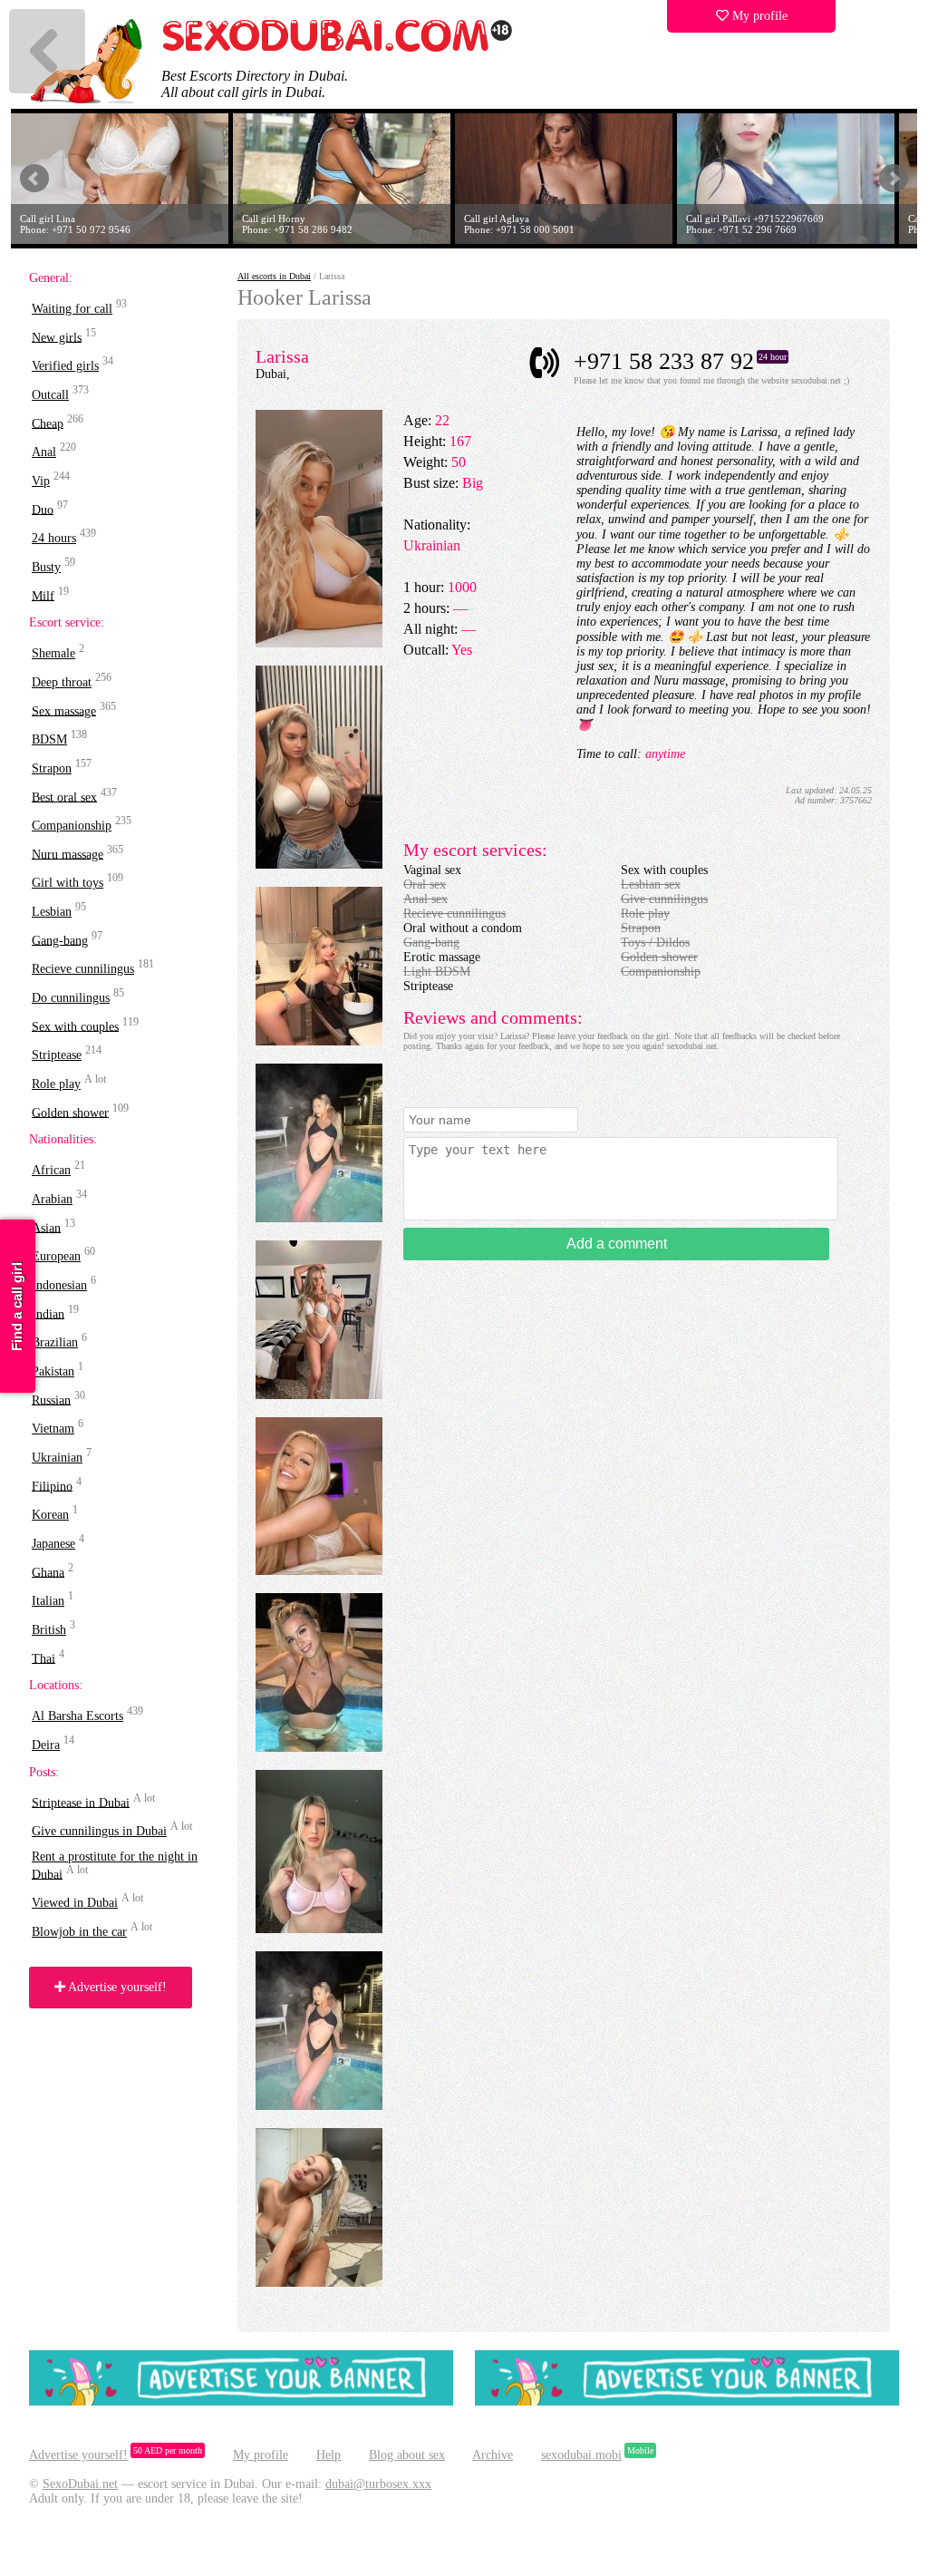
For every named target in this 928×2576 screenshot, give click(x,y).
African (51, 1170)
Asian (46, 1227)
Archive (493, 2455)
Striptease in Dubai (81, 1802)
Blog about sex (407, 2455)
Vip (41, 481)
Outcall (50, 395)
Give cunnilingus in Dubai (99, 1831)
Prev (34, 179)
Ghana (48, 1572)
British (49, 1630)
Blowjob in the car (79, 1932)
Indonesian (59, 1285)
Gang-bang (60, 940)
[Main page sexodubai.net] (337, 49)
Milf (43, 595)
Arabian (52, 1199)
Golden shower (70, 1112)
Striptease (57, 1055)
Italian (48, 1601)
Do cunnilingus (71, 998)
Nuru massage (68, 854)
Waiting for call (72, 309)
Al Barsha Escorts (77, 1716)
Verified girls (65, 366)
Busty (46, 567)
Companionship (72, 826)
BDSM (49, 739)
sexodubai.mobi (581, 2455)
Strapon (52, 768)
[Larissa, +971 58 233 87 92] (319, 643)
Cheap (48, 423)
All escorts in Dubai (274, 276)
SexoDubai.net (80, 2484)
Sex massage (64, 710)
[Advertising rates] (687, 2401)
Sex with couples (75, 1026)
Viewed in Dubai (75, 1903)
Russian (51, 1400)
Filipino (52, 1486)
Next (894, 179)
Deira (46, 1745)
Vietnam (53, 1429)
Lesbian (52, 912)
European (56, 1256)
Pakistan (53, 1371)
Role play (56, 1084)
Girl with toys (68, 883)
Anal (44, 452)
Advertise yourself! (116, 1987)
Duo (43, 509)
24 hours (54, 538)
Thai (43, 1658)
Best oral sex (64, 797)
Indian (48, 1313)
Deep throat (62, 682)
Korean (50, 1515)
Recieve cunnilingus (83, 969)
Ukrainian (57, 1458)
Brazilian (55, 1342)
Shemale (53, 653)
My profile (758, 16)
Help (329, 2455)
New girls (57, 337)
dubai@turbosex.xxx (378, 2484)
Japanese (53, 1544)
